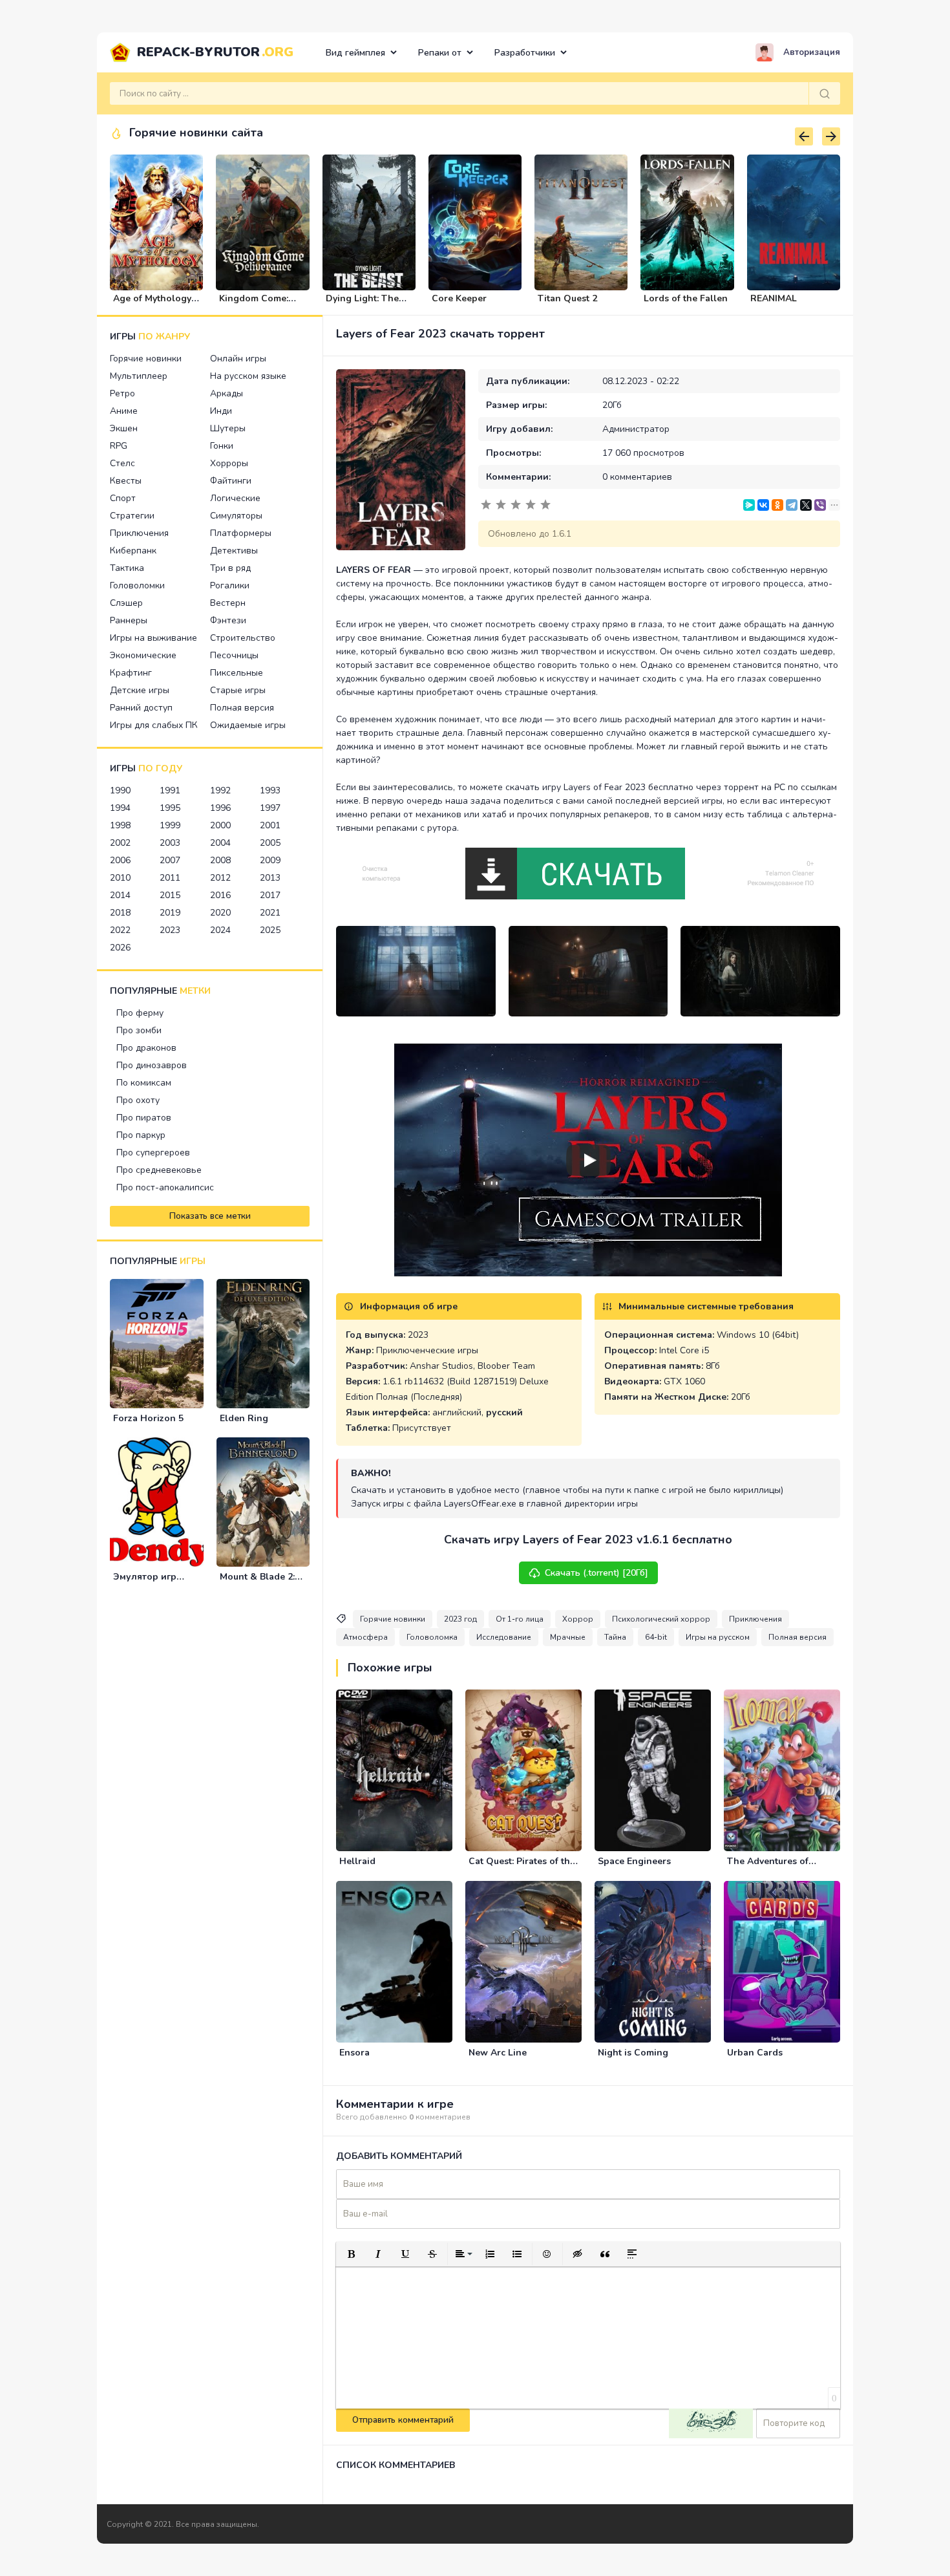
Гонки (222, 446)
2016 (220, 895)
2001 (270, 825)
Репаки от (440, 53)
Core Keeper (459, 298)
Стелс (122, 463)
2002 (120, 843)
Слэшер (126, 603)
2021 (270, 913)
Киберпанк (133, 551)
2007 (170, 860)
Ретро (122, 393)
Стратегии (132, 516)
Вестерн (228, 603)
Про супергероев (153, 1153)
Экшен (124, 428)
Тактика (127, 568)
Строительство (243, 638)
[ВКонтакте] (763, 505)
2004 (220, 843)
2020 (220, 913)
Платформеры (241, 533)
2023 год (460, 1619)
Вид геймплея (355, 53)
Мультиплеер (139, 376)
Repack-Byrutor (215, 52)
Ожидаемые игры (248, 725)
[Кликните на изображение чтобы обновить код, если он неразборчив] (711, 2423)
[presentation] (804, 136)
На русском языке (248, 376)
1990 (120, 790)
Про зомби (139, 1030)
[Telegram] (792, 505)
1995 (170, 808)
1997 (270, 808)
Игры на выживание (153, 638)
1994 (120, 808)
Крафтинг (131, 673)
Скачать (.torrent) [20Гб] (596, 1573)
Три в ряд (230, 568)
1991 (170, 790)
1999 (170, 825)
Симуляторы (236, 516)
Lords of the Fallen (686, 298)
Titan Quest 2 (567, 298)
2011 (170, 878)
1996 (220, 808)
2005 (270, 843)
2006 (120, 860)
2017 (270, 895)
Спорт (123, 498)
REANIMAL (774, 298)
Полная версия (242, 708)
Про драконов (146, 1048)
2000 (220, 825)
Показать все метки (210, 1216)
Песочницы (234, 655)
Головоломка (432, 1637)
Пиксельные (237, 673)
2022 (120, 930)
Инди (221, 411)
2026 (120, 948)
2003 (170, 843)
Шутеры (228, 428)
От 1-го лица (520, 1619)
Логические (235, 498)
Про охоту (138, 1100)
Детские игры (140, 690)
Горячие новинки (146, 359)
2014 (120, 895)
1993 (270, 790)
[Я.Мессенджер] (749, 505)
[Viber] (820, 505)
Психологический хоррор (661, 1619)
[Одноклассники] (777, 505)
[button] (351, 2254)
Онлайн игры (238, 359)
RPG (119, 446)
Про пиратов (144, 1118)
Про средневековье (159, 1170)
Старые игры (238, 690)
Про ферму (140, 1013)
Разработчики (525, 53)
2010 (120, 878)
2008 (220, 860)
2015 (170, 895)
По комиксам (144, 1083)
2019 (170, 913)
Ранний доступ (141, 708)
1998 (120, 825)
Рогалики (230, 585)
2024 (220, 930)
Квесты (126, 481)
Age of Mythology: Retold (153, 304)
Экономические (143, 655)
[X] (806, 505)
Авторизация (812, 52)
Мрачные (568, 1637)
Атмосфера (365, 1637)
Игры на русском (718, 1637)
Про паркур (141, 1135)
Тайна (615, 1637)
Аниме (124, 411)
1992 (220, 790)
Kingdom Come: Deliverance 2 (254, 304)
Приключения (139, 533)
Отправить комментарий (403, 2420)
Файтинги (231, 481)
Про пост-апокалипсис (165, 1187)
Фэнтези (228, 620)
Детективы (234, 551)
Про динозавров (152, 1065)
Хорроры (229, 463)
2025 (270, 930)
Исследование (504, 1637)
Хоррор (578, 1619)
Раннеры (129, 620)
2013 (270, 878)
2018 (120, 913)
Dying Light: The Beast (362, 304)
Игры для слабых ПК (154, 725)
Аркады (227, 393)
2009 (270, 860)
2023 (170, 930)
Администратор (636, 429)
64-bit (656, 1637)
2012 (220, 878)
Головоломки (137, 585)
